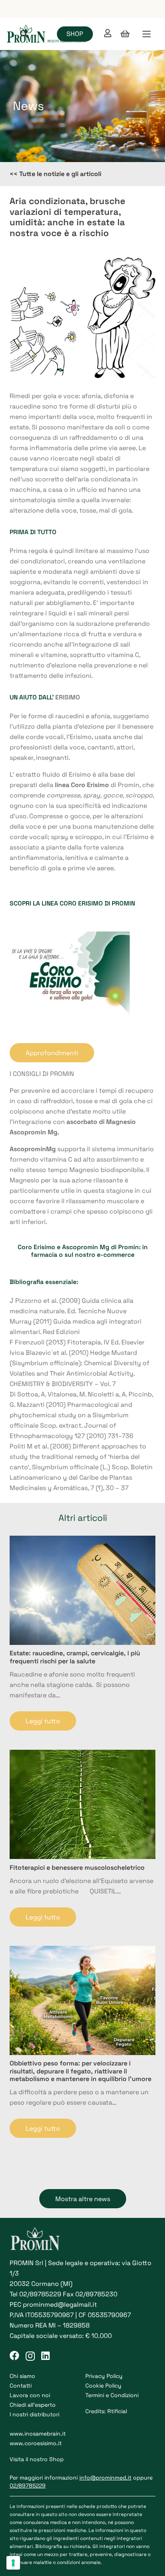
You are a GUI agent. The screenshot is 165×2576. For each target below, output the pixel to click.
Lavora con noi (30, 2395)
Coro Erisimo (36, 1247)
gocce (113, 795)
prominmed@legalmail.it (60, 2305)
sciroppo (139, 795)
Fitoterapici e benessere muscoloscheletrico (77, 1868)
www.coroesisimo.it (36, 2443)
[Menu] (147, 34)
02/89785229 (40, 2294)
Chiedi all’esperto (33, 2405)
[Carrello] (125, 34)
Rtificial (117, 2411)
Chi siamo (22, 2376)
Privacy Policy (104, 2376)
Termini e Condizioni (112, 2395)
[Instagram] (30, 2356)
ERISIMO (68, 697)
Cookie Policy (103, 2386)
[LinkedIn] (45, 2356)
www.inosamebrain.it (38, 2434)
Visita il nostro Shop (37, 2459)
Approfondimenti (52, 1053)
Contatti (21, 2386)
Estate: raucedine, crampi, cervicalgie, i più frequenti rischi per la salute (75, 1657)
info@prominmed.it (105, 2478)
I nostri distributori (34, 2414)
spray (92, 795)
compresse (63, 795)
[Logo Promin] (47, 34)
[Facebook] (14, 2356)
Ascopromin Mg (86, 1247)
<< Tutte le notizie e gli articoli (55, 174)
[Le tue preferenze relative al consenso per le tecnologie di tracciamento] (13, 2563)
